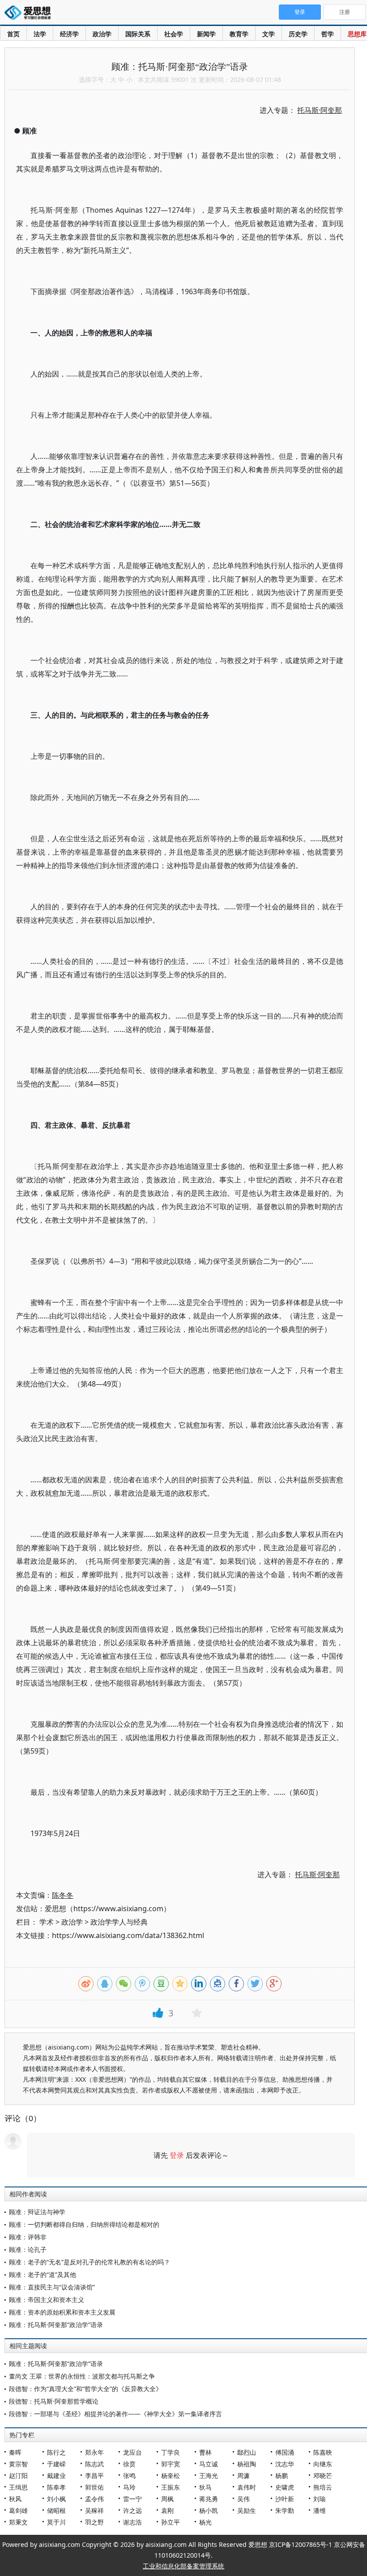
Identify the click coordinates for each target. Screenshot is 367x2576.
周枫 (167, 2499)
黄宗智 (18, 2464)
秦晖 (15, 2452)
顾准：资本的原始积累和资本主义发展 (62, 2312)
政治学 (102, 34)
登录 (177, 2155)
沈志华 (285, 2464)
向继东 (323, 2464)
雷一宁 (132, 2499)
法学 (40, 34)
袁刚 (167, 2510)
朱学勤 (285, 2510)
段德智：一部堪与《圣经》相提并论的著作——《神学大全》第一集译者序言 (115, 2414)
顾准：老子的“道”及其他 (43, 2274)
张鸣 (129, 2475)
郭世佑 (94, 2487)
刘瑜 (320, 2499)
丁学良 (171, 2452)
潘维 (320, 2510)
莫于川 (56, 2522)
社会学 (174, 34)
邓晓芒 (323, 2475)
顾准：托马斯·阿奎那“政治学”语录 (56, 2325)
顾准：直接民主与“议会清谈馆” (52, 2287)
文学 (269, 34)
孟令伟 (94, 2499)
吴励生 (247, 2510)
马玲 (129, 2487)
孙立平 (171, 2522)
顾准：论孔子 (28, 2249)
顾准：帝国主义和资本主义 (47, 2300)
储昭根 (56, 2510)
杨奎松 (171, 2475)
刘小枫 (56, 2499)
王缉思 (18, 2487)
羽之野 (94, 2522)
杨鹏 (282, 2475)
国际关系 (138, 34)
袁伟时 (247, 2487)
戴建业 (56, 2475)
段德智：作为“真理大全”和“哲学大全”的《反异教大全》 (85, 2389)
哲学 (328, 34)
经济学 (69, 34)
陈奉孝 (56, 2487)
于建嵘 (56, 2464)
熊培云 (323, 2487)
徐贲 (129, 2464)
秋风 (15, 2499)
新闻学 (206, 34)
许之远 (132, 2510)
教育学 (239, 34)
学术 (47, 1922)
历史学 (298, 34)
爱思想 (30, 13)
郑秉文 (18, 2522)
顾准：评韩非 (28, 2237)
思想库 (357, 34)
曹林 (205, 2452)
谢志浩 (132, 2522)
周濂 (243, 2475)
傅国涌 (285, 2452)
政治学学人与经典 (119, 1922)
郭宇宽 (171, 2464)
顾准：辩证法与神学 (37, 2212)
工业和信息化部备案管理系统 (183, 2566)
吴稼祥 (94, 2510)
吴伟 (243, 2499)
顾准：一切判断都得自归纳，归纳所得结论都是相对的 (84, 2224)
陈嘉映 (323, 2452)
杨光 (205, 2522)
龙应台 (132, 2452)
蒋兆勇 (209, 2499)
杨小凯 (209, 2510)
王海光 (209, 2475)
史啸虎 (285, 2487)
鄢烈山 (247, 2452)
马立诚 (209, 2464)
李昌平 (94, 2475)
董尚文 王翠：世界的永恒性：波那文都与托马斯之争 (82, 2376)
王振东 (171, 2487)
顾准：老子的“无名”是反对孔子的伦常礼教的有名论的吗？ (90, 2262)
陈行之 (56, 2452)
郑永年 (94, 2452)
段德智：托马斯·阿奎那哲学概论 (54, 2401)
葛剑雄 (18, 2510)
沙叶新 (285, 2499)
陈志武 (94, 2464)
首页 (13, 34)
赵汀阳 (18, 2475)
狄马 (205, 2487)
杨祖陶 (247, 2464)
